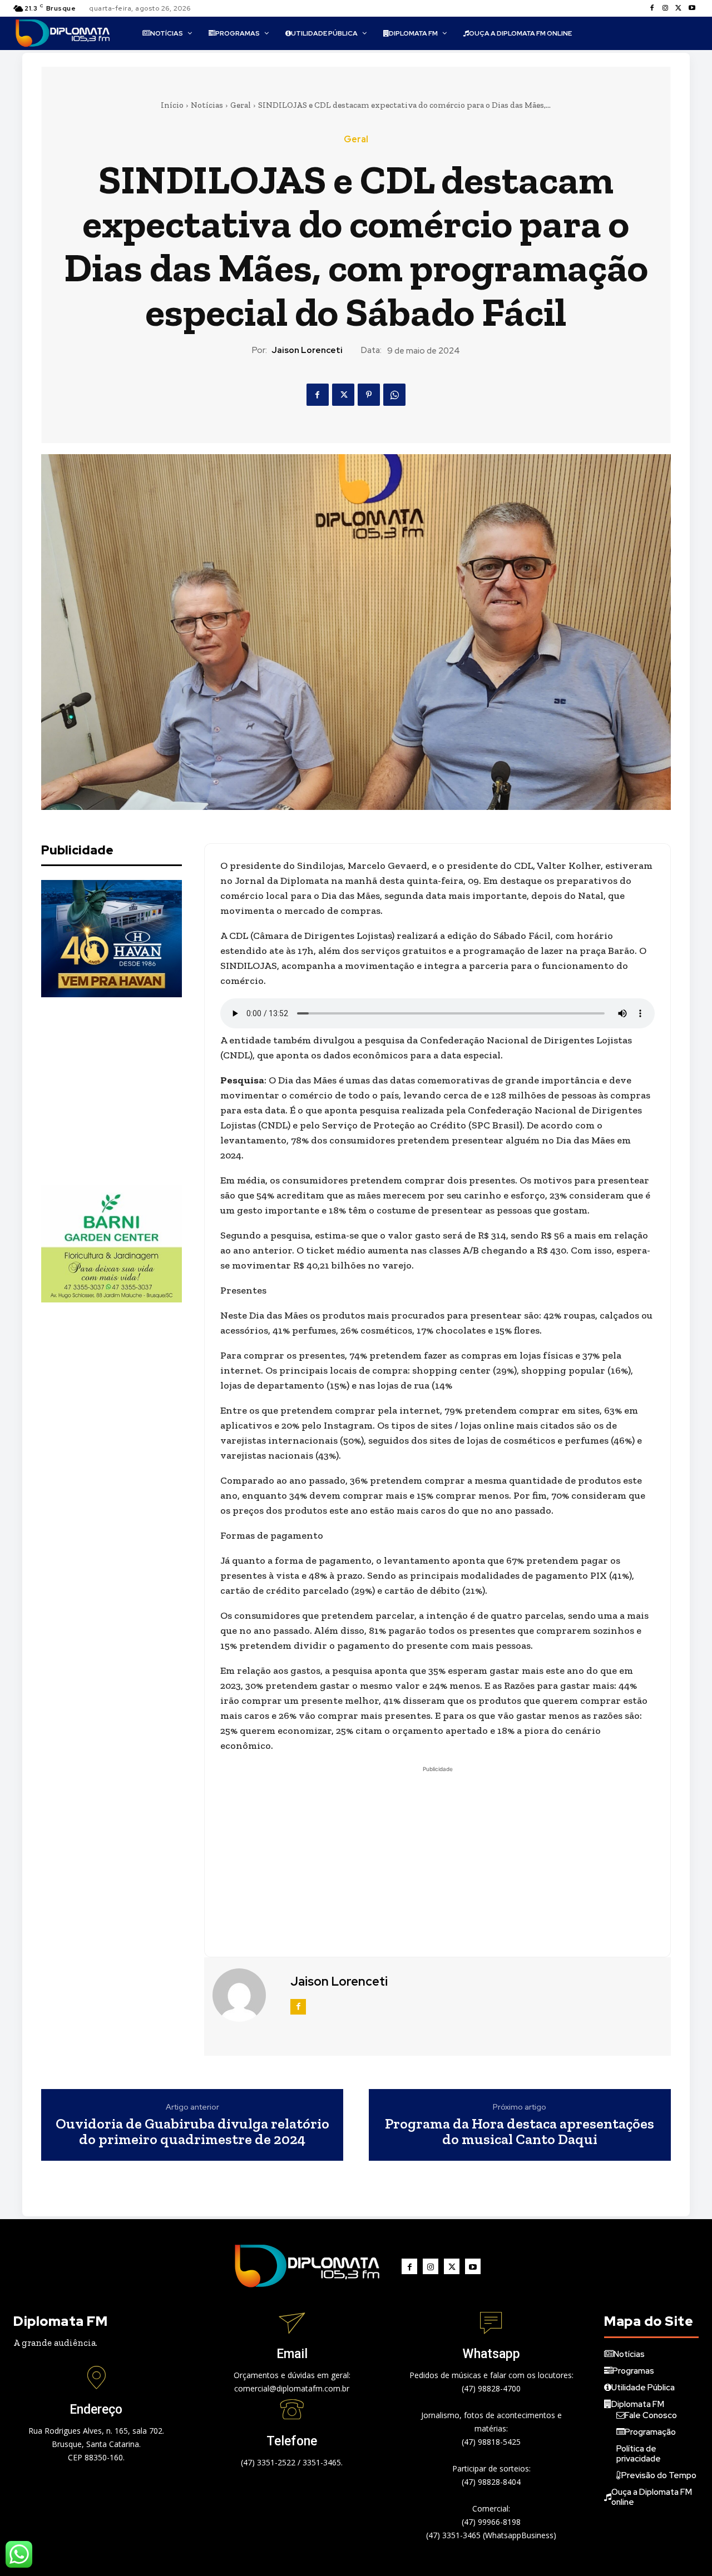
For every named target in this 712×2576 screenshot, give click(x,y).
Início (172, 105)
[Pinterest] (369, 395)
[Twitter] (679, 8)
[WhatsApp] (394, 395)
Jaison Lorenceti (307, 350)
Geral (241, 105)
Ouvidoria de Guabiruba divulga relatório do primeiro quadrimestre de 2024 (192, 2132)
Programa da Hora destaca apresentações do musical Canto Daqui (520, 2132)
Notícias (207, 105)
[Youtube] (692, 8)
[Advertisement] (125, 1091)
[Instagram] (665, 8)
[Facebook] (652, 8)
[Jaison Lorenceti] (246, 1995)
